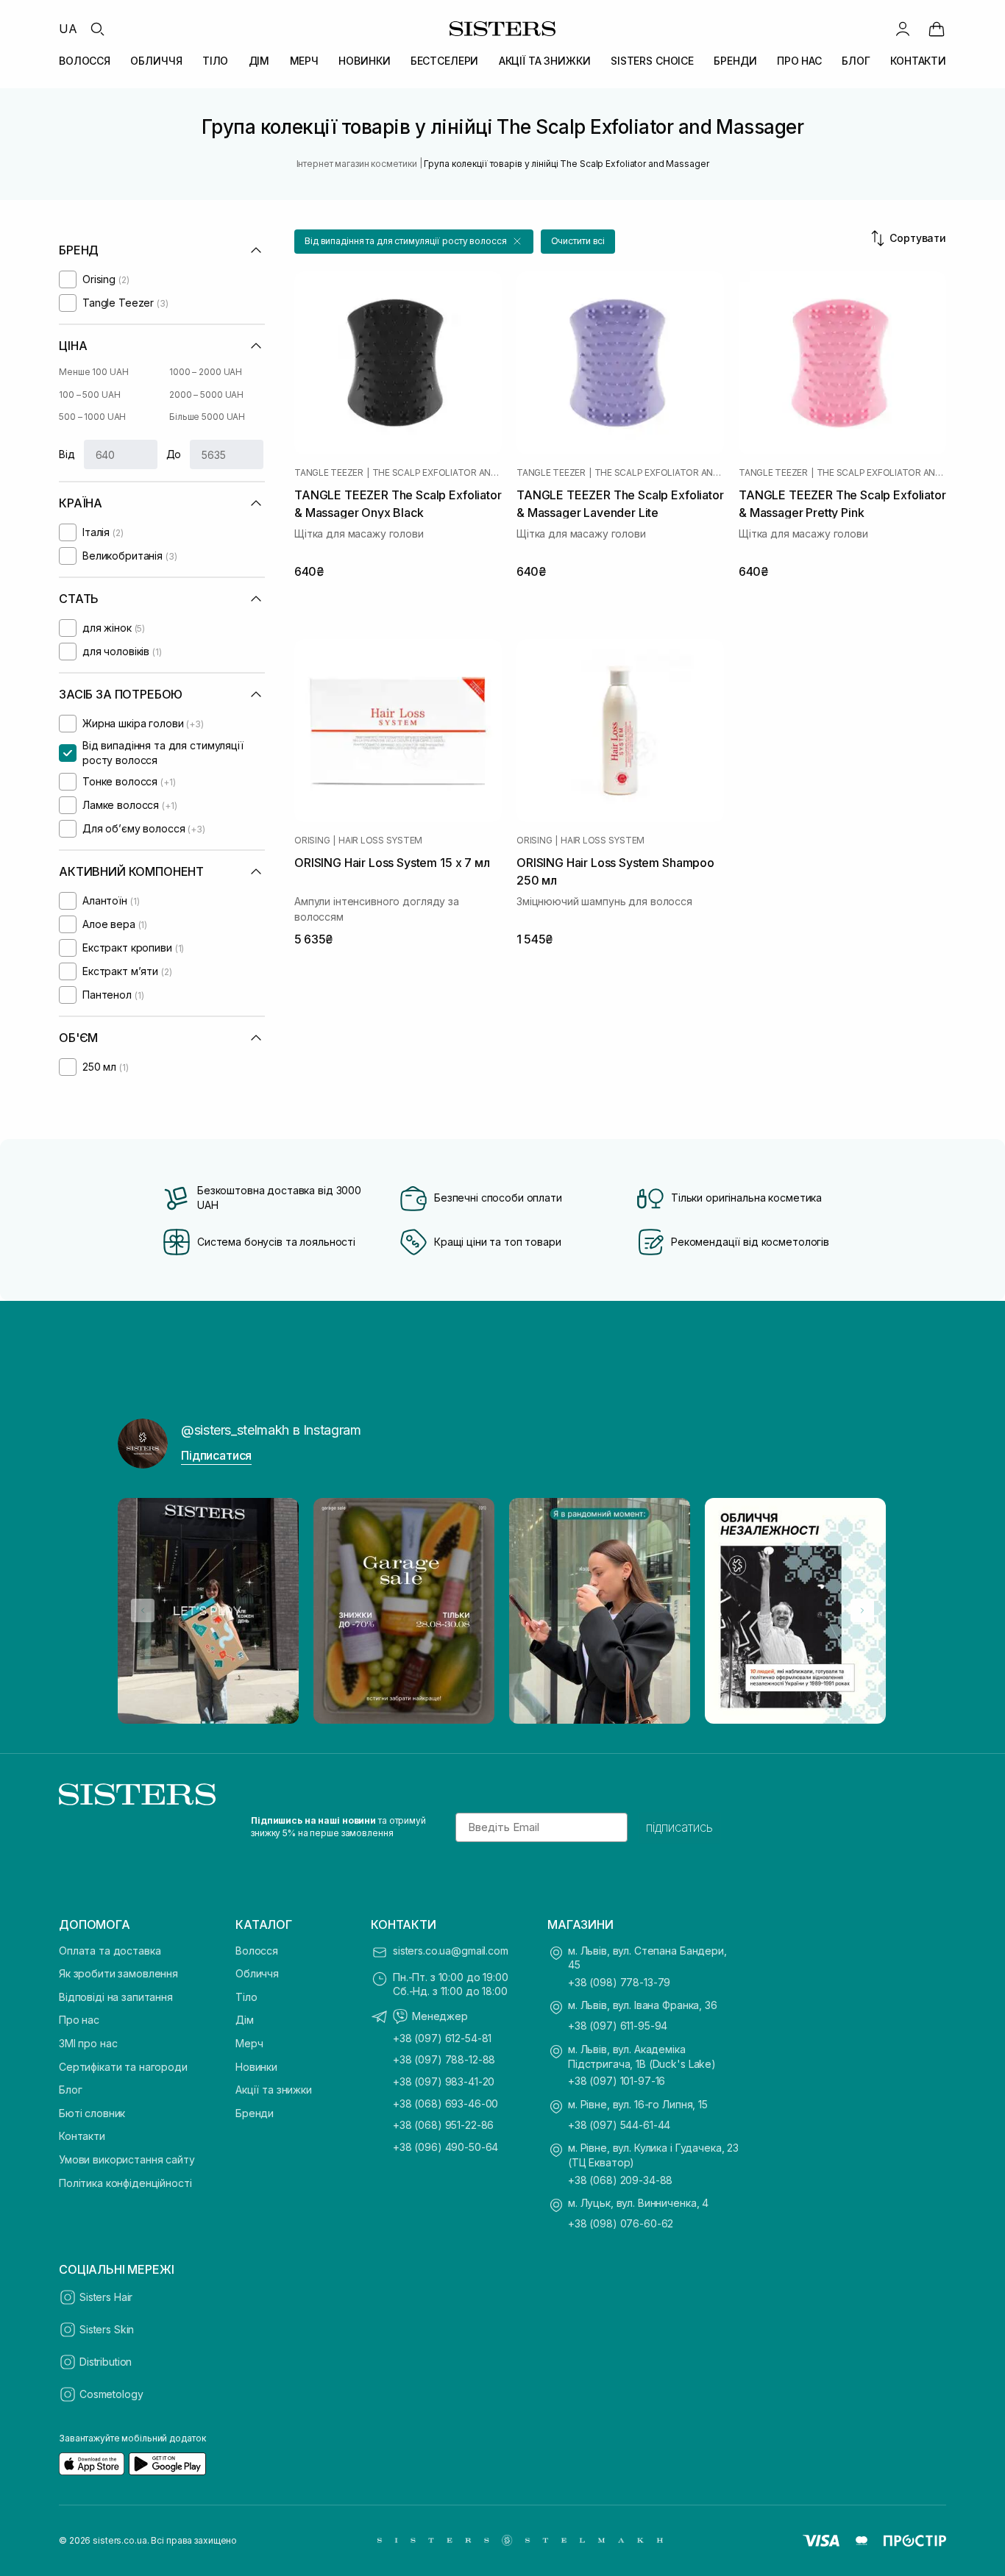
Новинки (256, 2067)
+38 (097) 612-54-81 (442, 2038)
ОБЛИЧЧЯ (156, 61)
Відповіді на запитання (116, 1997)
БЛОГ (856, 61)
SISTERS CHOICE (652, 61)
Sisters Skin (107, 2329)
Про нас (79, 2020)
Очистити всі (578, 241)
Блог (70, 2090)
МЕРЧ (304, 61)
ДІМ (259, 61)
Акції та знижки (274, 2090)
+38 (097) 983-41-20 (444, 2081)
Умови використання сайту (127, 2159)
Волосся (257, 1951)
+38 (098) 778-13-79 (619, 1982)
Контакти (82, 2136)
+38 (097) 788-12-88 (444, 2059)
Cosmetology (111, 2394)
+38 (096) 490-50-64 (445, 2147)
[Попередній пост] (143, 1610)
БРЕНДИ (735, 61)
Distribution (106, 2362)
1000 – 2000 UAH (206, 372)
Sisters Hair (106, 2297)
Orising (312, 841)
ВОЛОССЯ (85, 61)
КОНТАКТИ (918, 61)
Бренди (255, 2113)
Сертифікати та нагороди (123, 2067)
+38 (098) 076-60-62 (621, 2223)
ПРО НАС (799, 61)
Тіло (246, 1997)
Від (67, 454)
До (174, 454)
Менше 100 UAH (93, 372)
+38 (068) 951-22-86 (443, 2125)
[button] (414, 242)
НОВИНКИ (364, 61)
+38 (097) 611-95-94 (618, 2026)
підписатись (679, 1827)
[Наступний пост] (862, 1610)
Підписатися (216, 1455)
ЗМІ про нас (88, 2043)
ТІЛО (215, 61)
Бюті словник (92, 2113)
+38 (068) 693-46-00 (445, 2104)
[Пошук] (97, 29)
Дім (245, 2020)
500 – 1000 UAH (92, 417)
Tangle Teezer (329, 473)
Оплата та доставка (110, 1951)
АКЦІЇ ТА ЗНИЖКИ (545, 61)
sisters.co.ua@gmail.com (451, 1951)
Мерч (249, 2043)
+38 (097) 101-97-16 (617, 2081)
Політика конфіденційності (125, 2183)
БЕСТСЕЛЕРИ (445, 61)
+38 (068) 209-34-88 (620, 2180)
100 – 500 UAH (89, 395)
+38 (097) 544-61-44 (619, 2125)
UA (68, 29)
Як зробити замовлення (118, 1973)
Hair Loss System (380, 841)
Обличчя (257, 1973)
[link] (937, 29)
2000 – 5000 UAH (206, 395)
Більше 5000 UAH (207, 417)
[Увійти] (903, 29)
